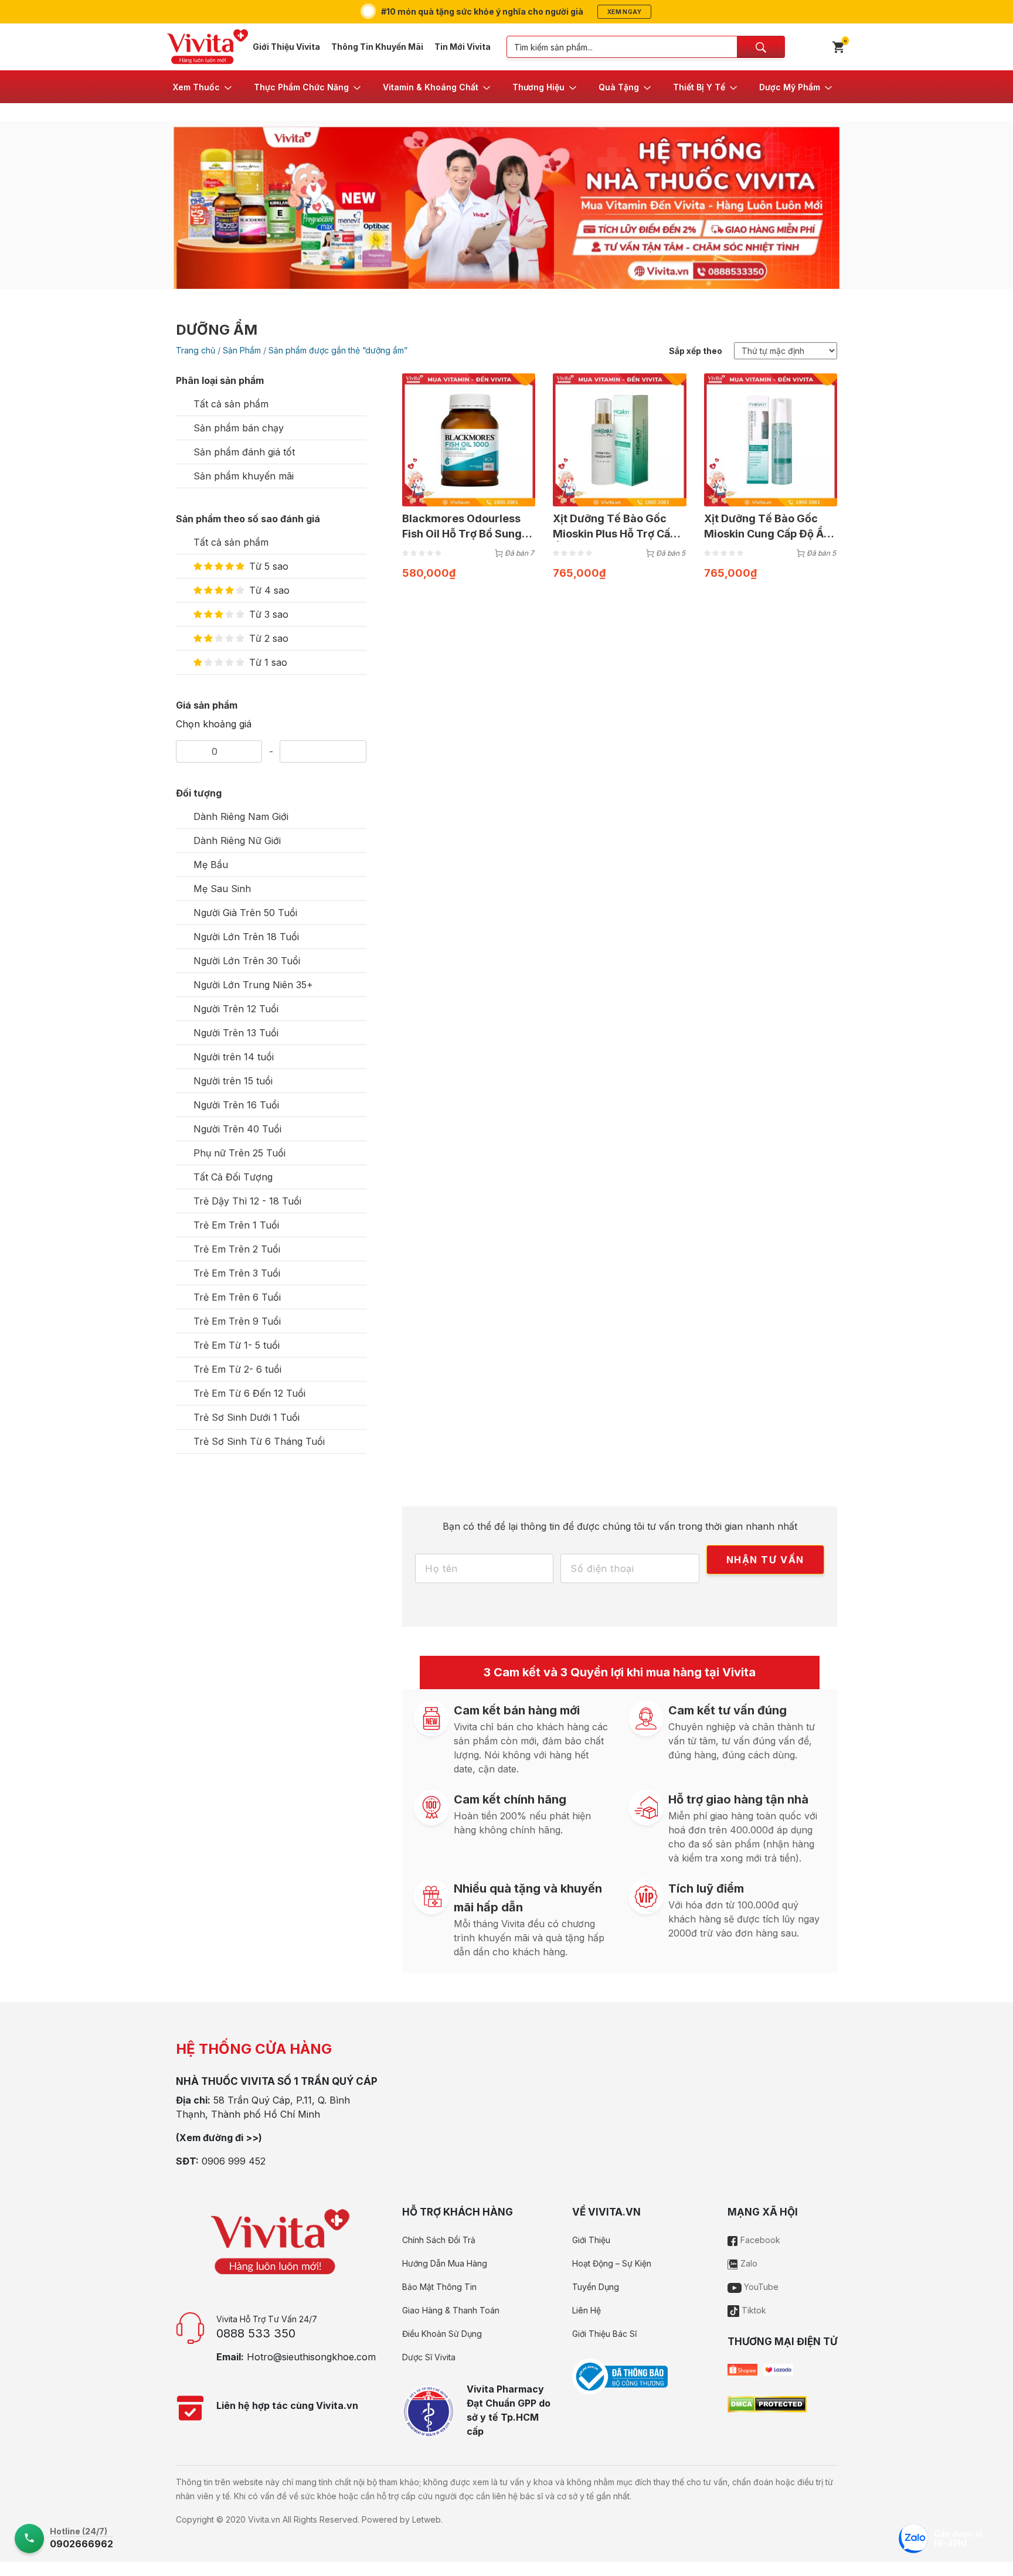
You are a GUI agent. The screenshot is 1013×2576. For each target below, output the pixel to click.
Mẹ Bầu (211, 865)
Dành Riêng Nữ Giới (237, 840)
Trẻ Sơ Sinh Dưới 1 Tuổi (247, 1417)
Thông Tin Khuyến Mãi (377, 47)
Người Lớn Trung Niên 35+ (253, 985)
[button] (203, 87)
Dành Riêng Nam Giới (241, 816)
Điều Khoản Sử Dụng (442, 2334)
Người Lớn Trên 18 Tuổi (246, 937)
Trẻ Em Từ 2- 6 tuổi (237, 1369)
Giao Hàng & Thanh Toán (451, 2310)
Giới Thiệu (591, 2240)
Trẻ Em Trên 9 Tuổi (237, 1321)
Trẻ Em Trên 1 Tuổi (236, 1225)
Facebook (759, 2240)
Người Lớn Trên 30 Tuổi (247, 961)
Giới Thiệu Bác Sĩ (604, 2334)
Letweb (426, 2519)
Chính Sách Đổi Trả (439, 2240)
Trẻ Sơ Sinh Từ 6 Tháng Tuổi (259, 1441)
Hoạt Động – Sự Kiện (612, 2263)
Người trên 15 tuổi (233, 1081)
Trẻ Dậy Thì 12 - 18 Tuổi (247, 1201)
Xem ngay (624, 12)
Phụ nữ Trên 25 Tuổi (239, 1153)
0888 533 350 (256, 2333)
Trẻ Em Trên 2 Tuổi (237, 1249)
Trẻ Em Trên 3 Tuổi (237, 1273)
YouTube (760, 2287)
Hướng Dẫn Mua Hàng (445, 2263)
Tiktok (753, 2310)
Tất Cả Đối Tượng (233, 1177)
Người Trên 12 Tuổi (236, 1009)
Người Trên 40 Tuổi (237, 1129)
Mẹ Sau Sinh (222, 889)
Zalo (748, 2263)
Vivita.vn (264, 2519)
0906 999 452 (234, 2161)
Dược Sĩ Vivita (429, 2357)
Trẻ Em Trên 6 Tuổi (237, 1297)
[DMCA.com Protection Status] (767, 2403)
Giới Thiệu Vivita (286, 47)
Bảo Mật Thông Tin (439, 2287)
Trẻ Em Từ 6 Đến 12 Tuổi (249, 1393)
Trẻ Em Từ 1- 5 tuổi (237, 1345)
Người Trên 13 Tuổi (236, 1033)
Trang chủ (196, 350)
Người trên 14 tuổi (234, 1057)
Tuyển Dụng (596, 2287)
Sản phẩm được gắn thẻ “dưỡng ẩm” (338, 350)
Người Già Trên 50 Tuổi (245, 913)
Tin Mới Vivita (463, 47)
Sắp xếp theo (696, 351)
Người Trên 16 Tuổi (236, 1105)
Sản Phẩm (242, 350)
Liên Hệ (587, 2310)
